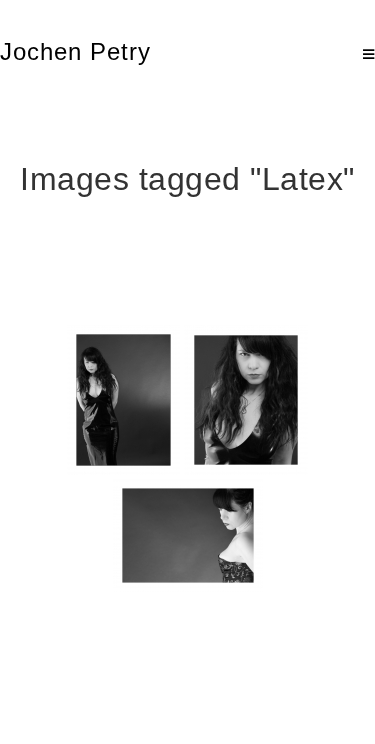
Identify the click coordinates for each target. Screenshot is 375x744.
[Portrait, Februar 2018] (123, 400)
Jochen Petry (75, 51)
